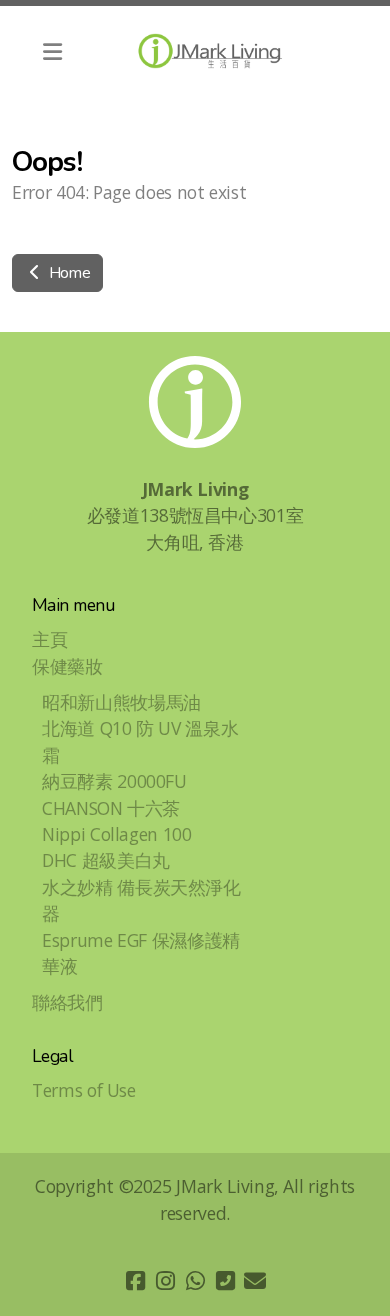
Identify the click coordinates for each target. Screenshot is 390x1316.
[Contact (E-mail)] (255, 1281)
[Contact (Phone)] (225, 1281)
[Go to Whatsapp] (195, 1281)
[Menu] (52, 51)
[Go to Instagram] (165, 1281)
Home (67, 273)
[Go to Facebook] (135, 1281)
